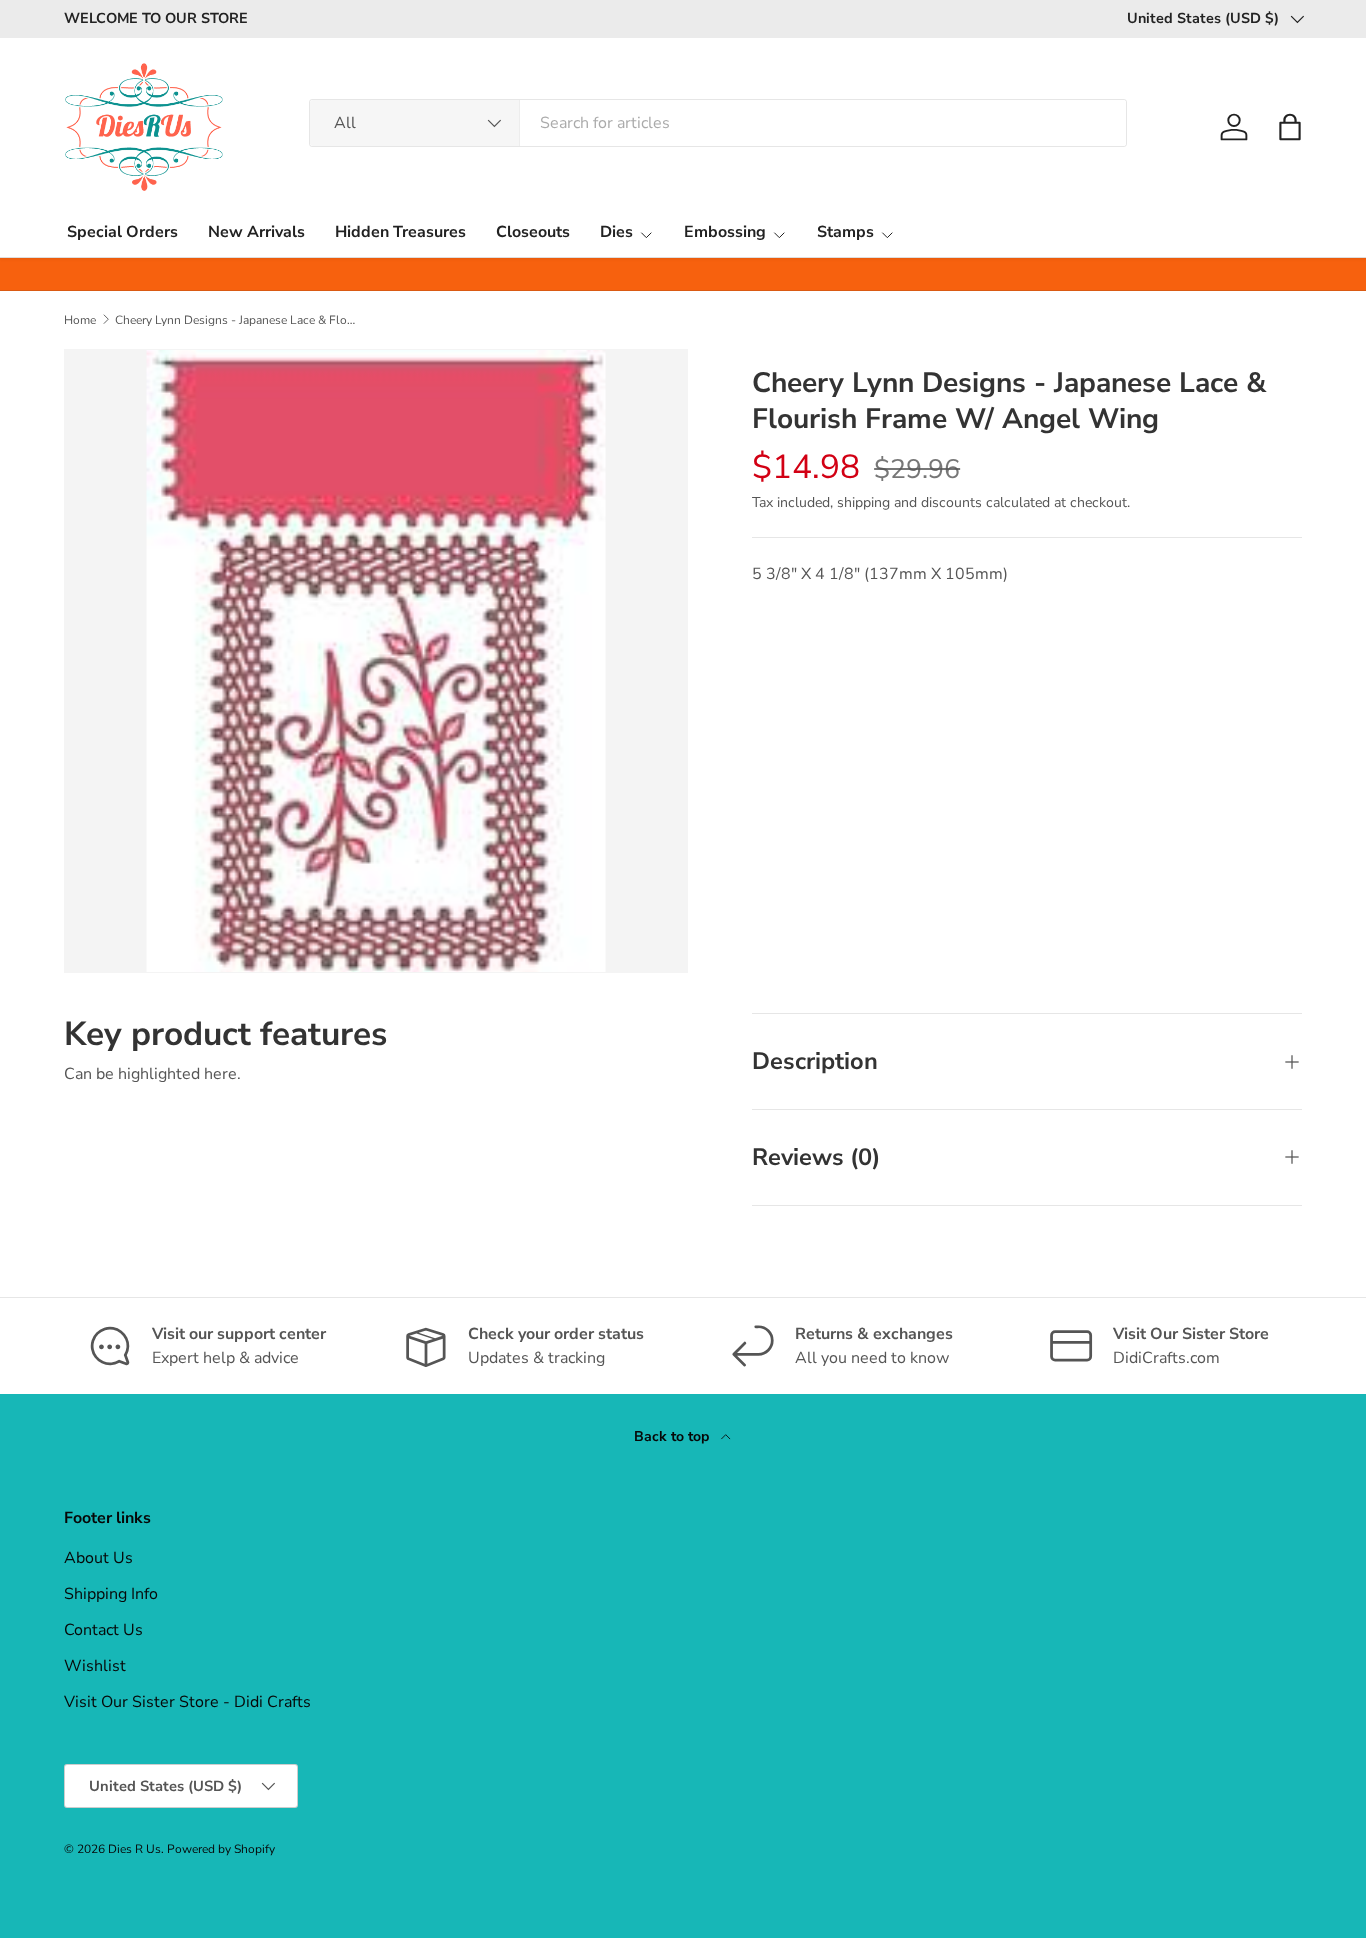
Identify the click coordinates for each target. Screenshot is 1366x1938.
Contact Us (103, 1630)
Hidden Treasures (400, 232)
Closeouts (533, 232)
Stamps (845, 232)
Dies (616, 232)
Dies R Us (134, 1849)
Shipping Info (111, 1594)
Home (80, 320)
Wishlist (95, 1666)
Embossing (725, 232)
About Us (98, 1558)
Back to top (673, 1436)
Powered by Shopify (221, 1849)
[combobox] (718, 123)
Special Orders (122, 232)
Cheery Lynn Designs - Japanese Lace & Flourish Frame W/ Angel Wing (235, 320)
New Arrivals (256, 232)
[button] (1290, 127)
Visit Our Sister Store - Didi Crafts (187, 1702)
